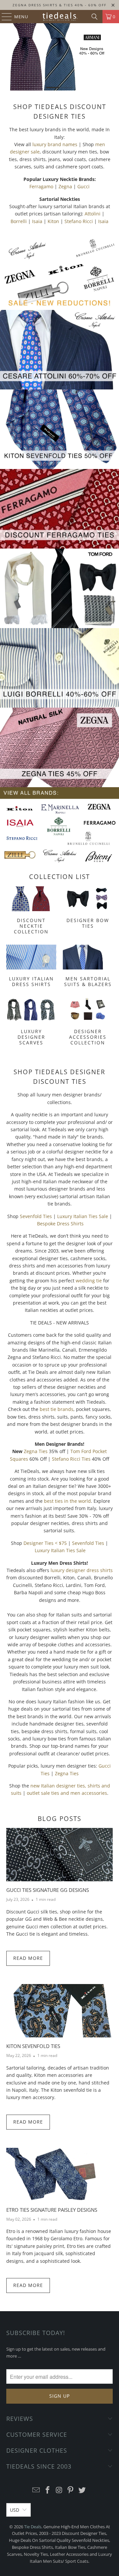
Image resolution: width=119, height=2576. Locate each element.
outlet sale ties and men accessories (67, 1793)
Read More (28, 1958)
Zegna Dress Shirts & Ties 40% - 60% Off (59, 5)
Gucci (83, 186)
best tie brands (57, 1409)
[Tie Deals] (59, 17)
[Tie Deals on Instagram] (59, 2490)
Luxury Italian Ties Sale (83, 1216)
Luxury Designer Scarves (31, 1022)
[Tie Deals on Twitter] (82, 2490)
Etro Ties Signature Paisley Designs (52, 2210)
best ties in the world (67, 1501)
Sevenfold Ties (36, 1216)
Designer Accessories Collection (88, 1022)
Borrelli (19, 221)
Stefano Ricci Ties (71, 1459)
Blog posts (59, 1819)
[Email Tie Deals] (36, 2490)
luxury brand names (55, 144)
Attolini (93, 214)
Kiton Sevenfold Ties (33, 2046)
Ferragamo (41, 186)
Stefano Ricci (79, 221)
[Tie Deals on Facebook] (48, 2490)
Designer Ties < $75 (45, 1543)
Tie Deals (33, 2527)
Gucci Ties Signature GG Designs (48, 1890)
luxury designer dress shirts (82, 1570)
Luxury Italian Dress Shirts (31, 967)
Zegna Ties (36, 1451)
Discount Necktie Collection (31, 911)
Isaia (37, 221)
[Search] (95, 17)
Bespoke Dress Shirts (60, 1224)
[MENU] (3, 17)
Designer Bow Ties (88, 911)
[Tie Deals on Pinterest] (71, 2490)
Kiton (53, 221)
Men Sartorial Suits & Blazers (88, 967)
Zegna (65, 186)
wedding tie (89, 1281)
